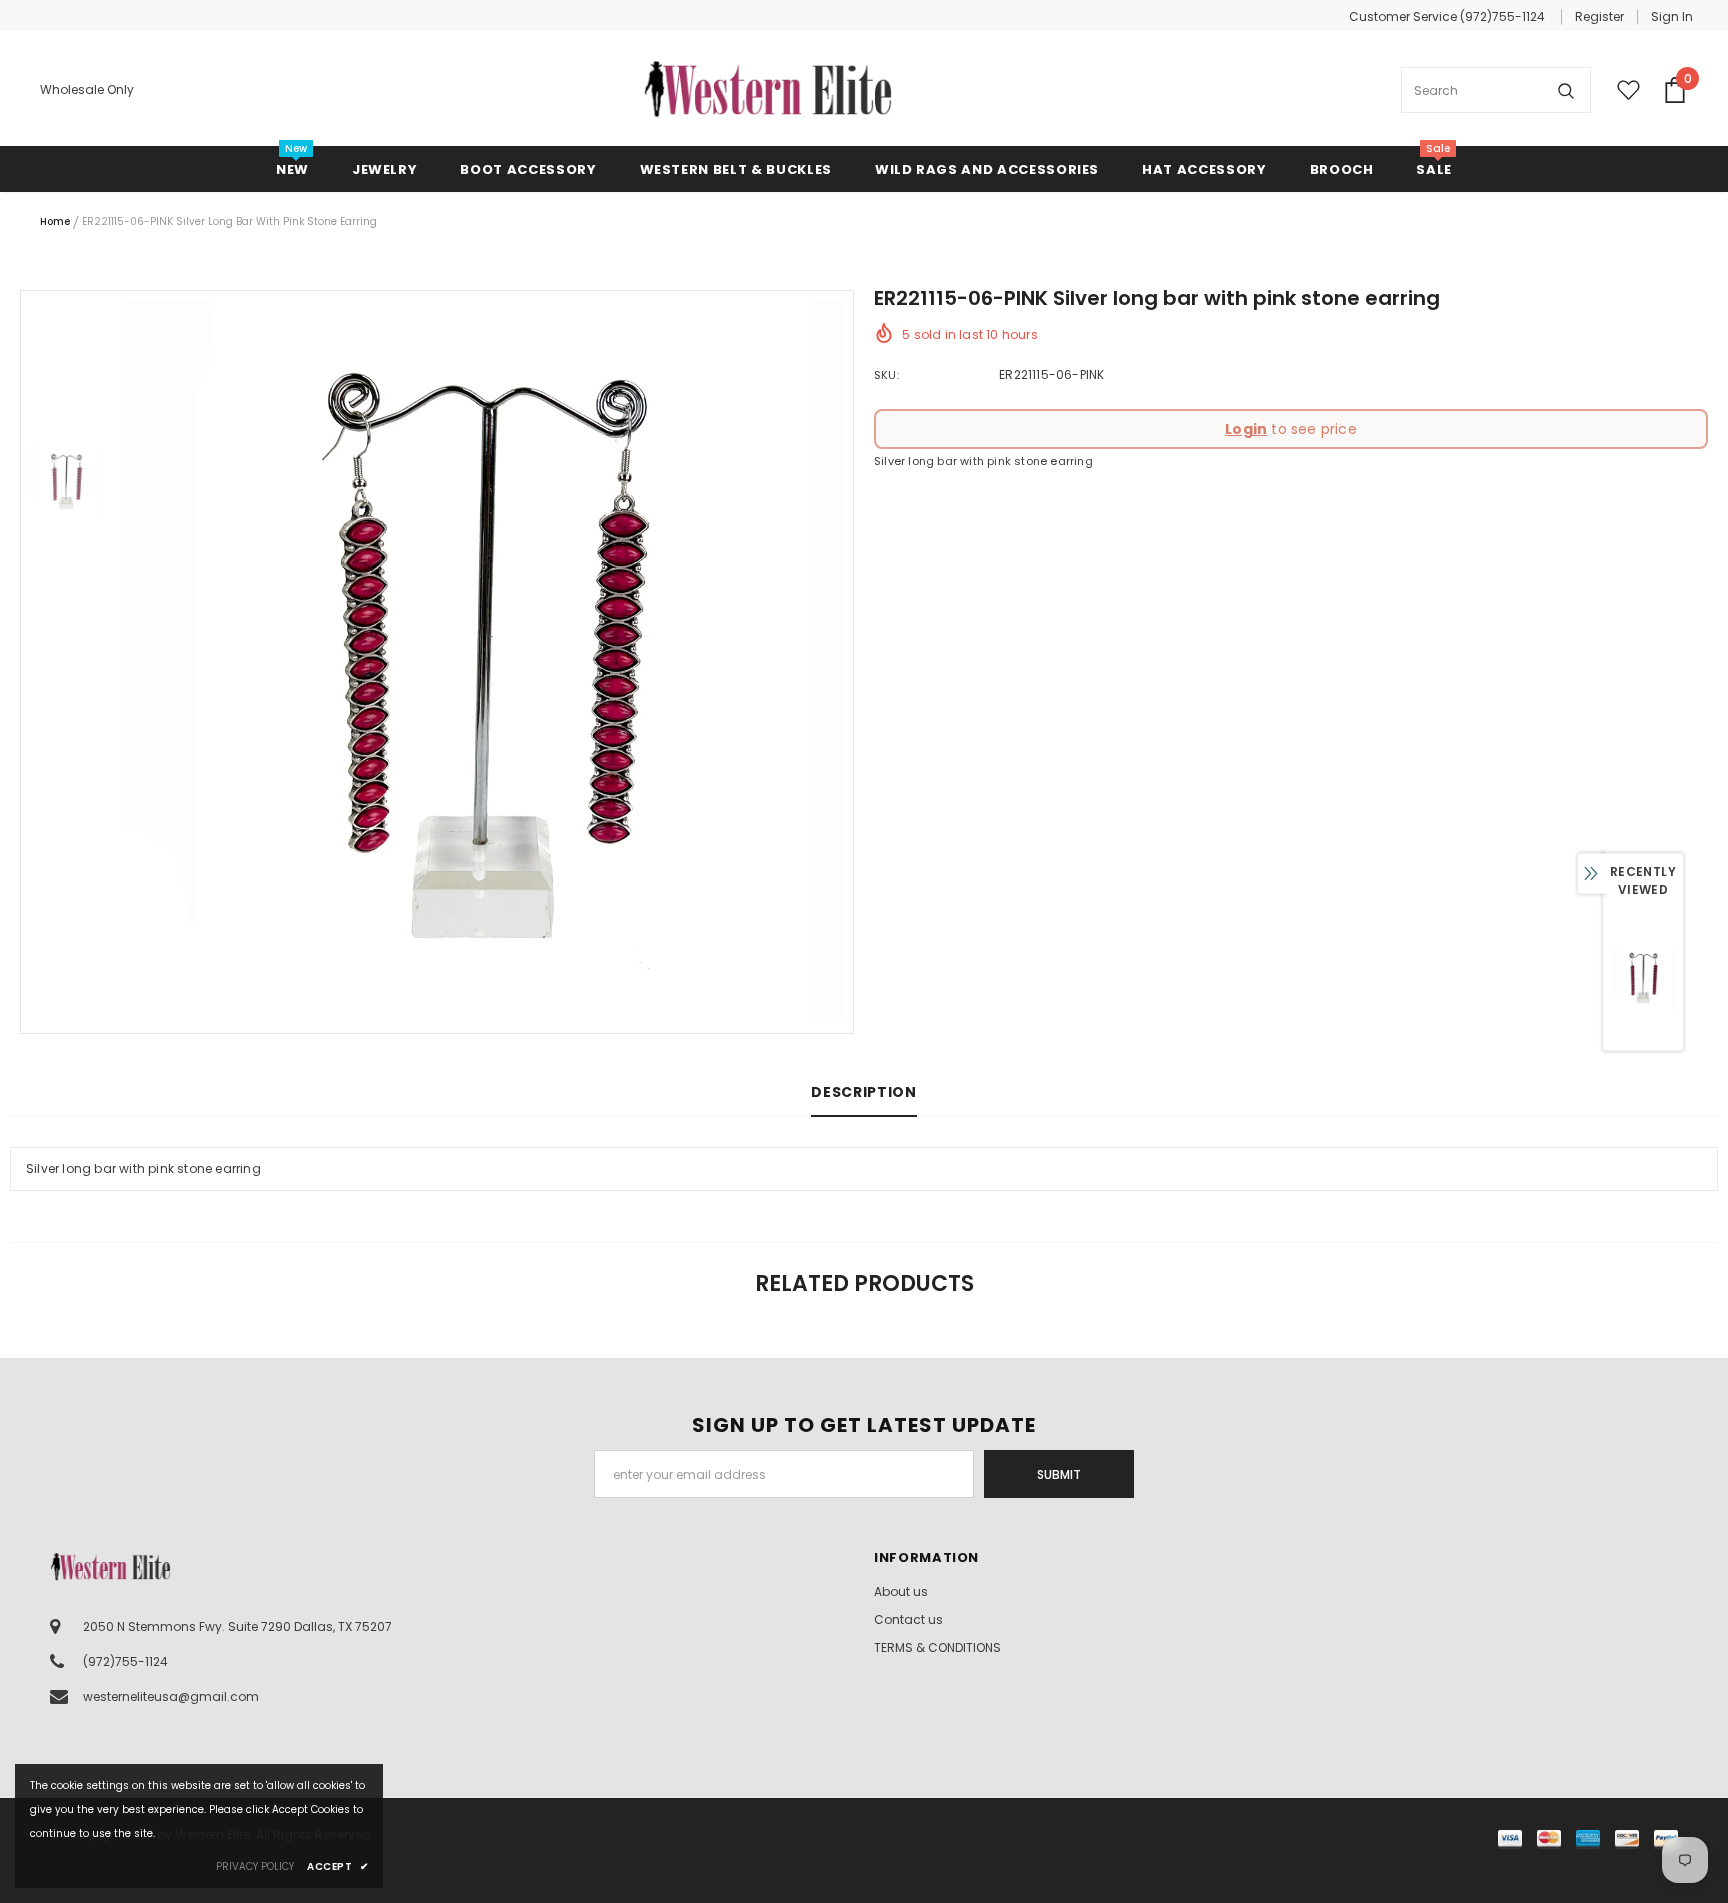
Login (1246, 429)
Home (55, 221)
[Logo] (768, 90)
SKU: (886, 375)
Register (1599, 16)
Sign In (1672, 16)
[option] (482, 662)
